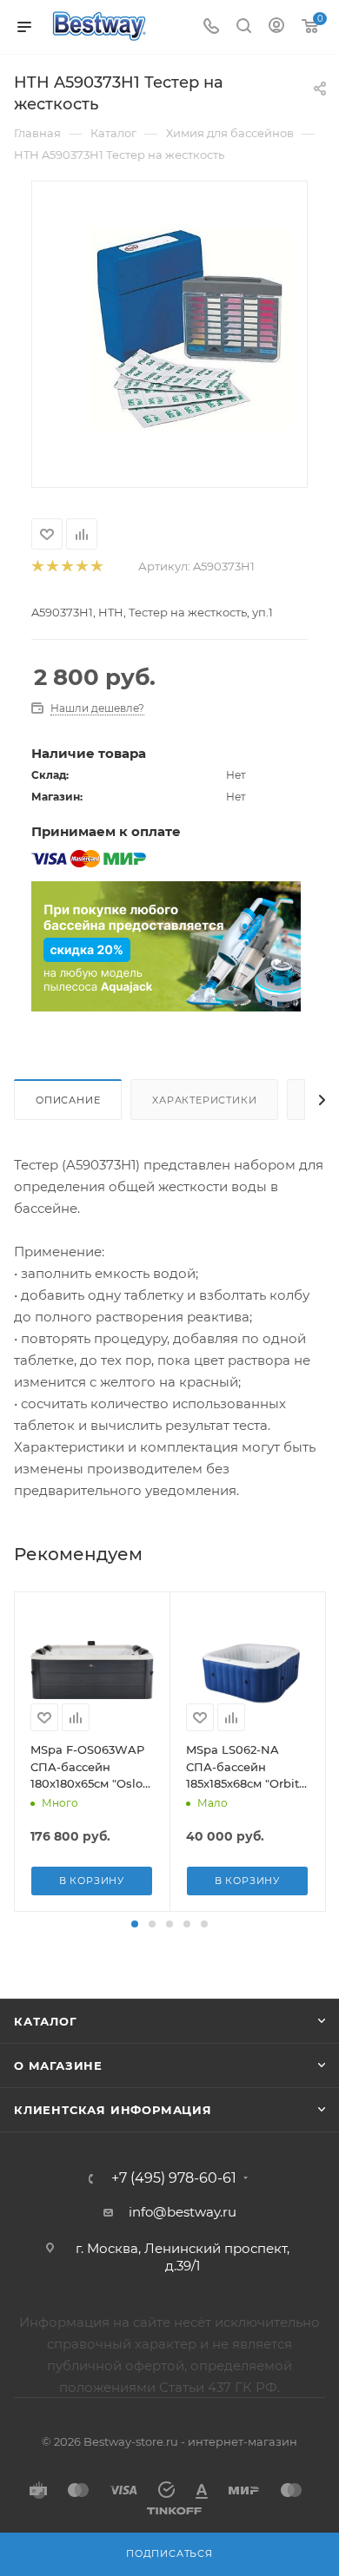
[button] (135, 1924)
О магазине (58, 2065)
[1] (37, 567)
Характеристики (204, 1100)
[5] (96, 567)
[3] (66, 567)
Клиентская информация (113, 2110)
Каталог (46, 2021)
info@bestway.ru (183, 2212)
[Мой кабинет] (276, 27)
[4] (81, 567)
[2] (52, 567)
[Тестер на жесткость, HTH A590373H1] (186, 323)
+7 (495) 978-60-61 (174, 2178)
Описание (68, 1100)
